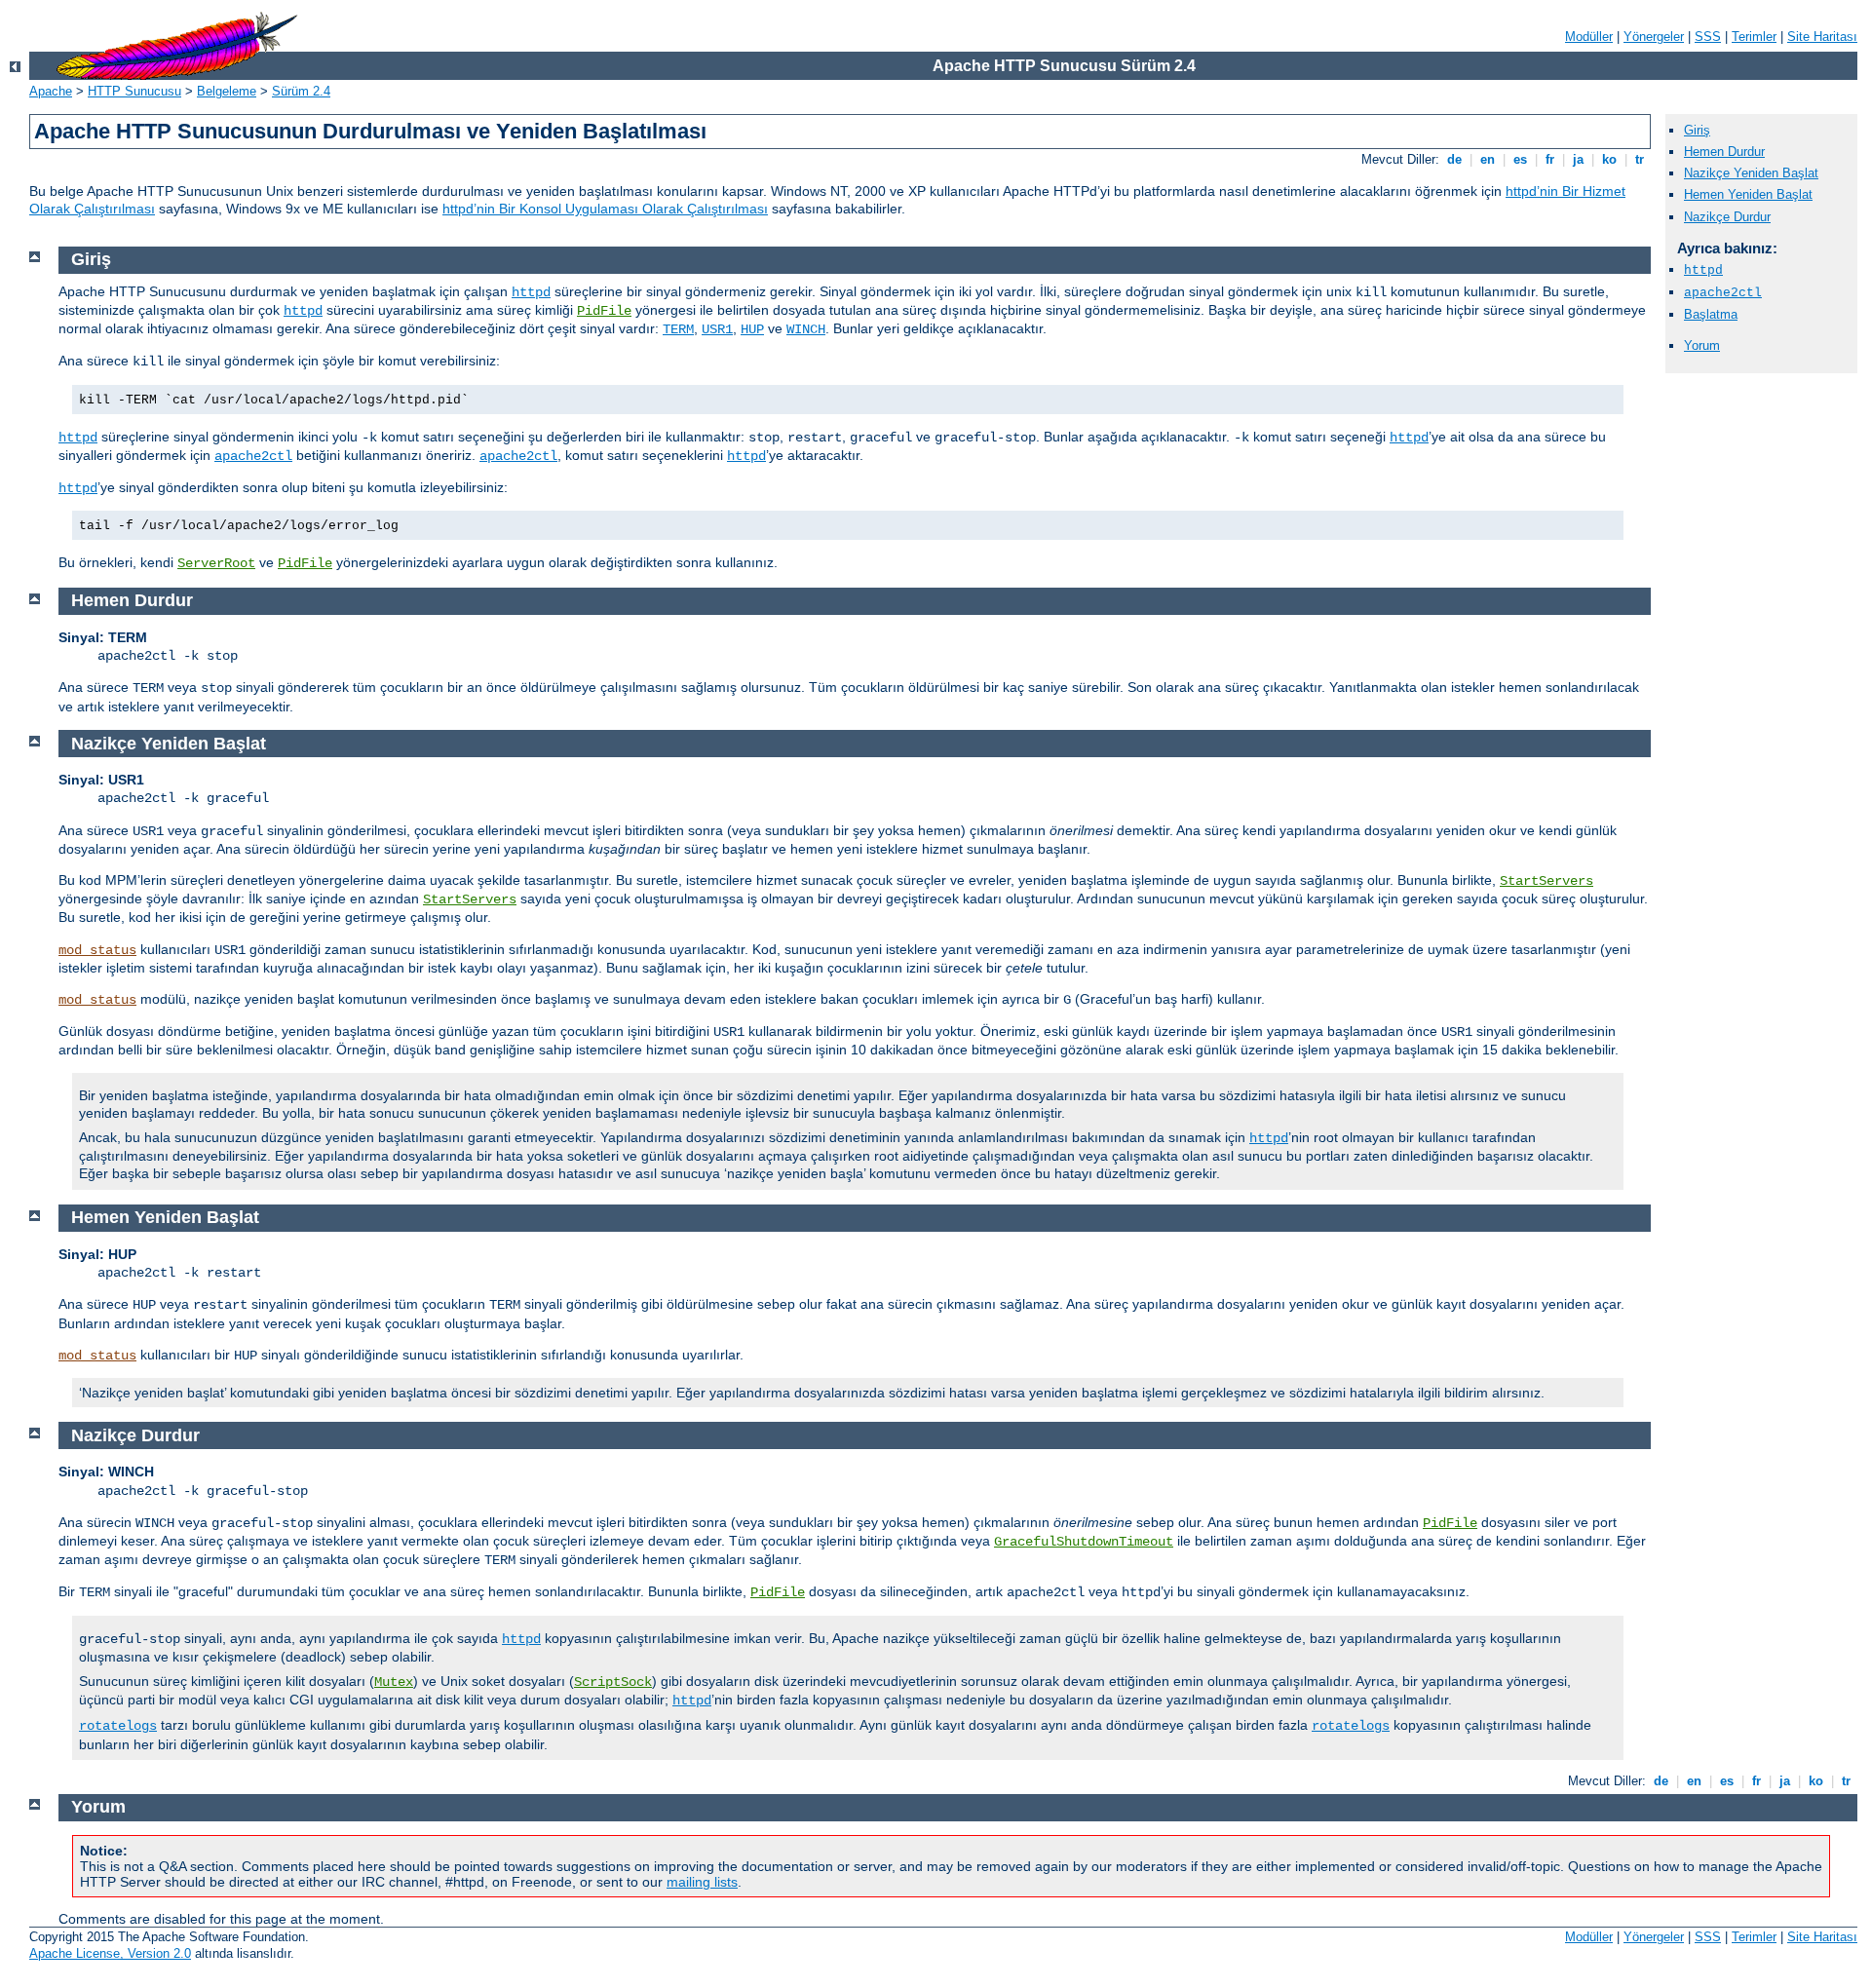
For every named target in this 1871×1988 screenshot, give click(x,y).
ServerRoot (216, 563)
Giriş (1697, 130)
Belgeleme (227, 91)
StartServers (1546, 881)
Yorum (1702, 345)
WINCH (806, 329)
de (1454, 159)
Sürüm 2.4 (301, 91)
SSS (1708, 37)
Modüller (1589, 37)
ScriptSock (613, 1682)
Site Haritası (1822, 37)
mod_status (97, 950)
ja (1578, 159)
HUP (752, 329)
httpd (1703, 270)
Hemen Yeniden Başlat (1748, 194)
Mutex (394, 1682)
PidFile (604, 311)
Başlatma (1711, 314)
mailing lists (702, 1882)
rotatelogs (118, 1726)
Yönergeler (1654, 37)
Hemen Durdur (1724, 152)
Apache (51, 91)
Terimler (1754, 37)
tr (1640, 159)
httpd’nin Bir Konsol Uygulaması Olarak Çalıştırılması (605, 209)
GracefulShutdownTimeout (1084, 1542)
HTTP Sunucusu (134, 91)
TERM (678, 329)
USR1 (717, 329)
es (1520, 159)
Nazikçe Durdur (1727, 217)
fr (1550, 159)
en (1488, 159)
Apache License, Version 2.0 (110, 1953)
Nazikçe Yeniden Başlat (1751, 173)
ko (1609, 159)
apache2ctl (1723, 293)
